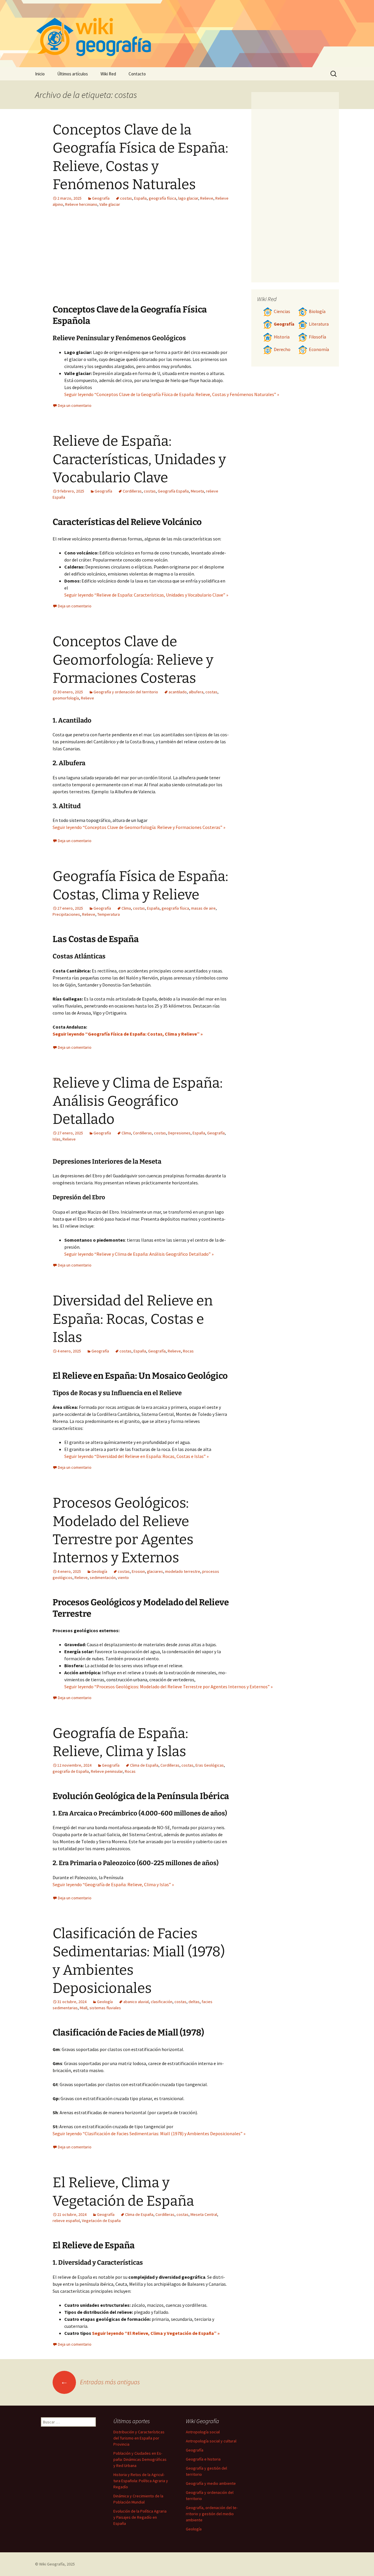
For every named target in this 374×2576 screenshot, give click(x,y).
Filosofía (317, 337)
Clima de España (144, 1765)
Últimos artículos (73, 74)
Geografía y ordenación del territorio (126, 692)
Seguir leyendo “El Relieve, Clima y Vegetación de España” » (156, 2333)
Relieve (207, 198)
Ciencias (282, 311)
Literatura (319, 324)
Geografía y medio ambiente (211, 2483)
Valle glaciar (110, 204)
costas (126, 198)
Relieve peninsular (107, 1771)
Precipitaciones (66, 914)
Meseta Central (204, 2214)
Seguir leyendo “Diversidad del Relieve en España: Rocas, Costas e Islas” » (136, 1456)
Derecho (282, 349)
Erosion (138, 1571)
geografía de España (71, 1771)
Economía (319, 349)
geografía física (162, 198)
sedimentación (103, 1578)
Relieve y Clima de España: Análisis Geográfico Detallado (138, 1101)
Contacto (137, 74)
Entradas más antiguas (100, 2382)
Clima (126, 908)
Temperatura (109, 914)
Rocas (188, 1351)
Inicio (40, 74)
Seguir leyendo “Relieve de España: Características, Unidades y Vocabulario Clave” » (146, 595)
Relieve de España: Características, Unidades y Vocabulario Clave (139, 459)
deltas (194, 2002)
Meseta (197, 491)
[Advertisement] (177, 260)
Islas (57, 1139)
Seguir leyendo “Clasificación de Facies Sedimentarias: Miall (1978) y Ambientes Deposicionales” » (149, 2133)
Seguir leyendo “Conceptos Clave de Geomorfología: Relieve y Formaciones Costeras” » (139, 827)
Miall (84, 2008)
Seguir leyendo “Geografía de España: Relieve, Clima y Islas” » (113, 1884)
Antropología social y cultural (211, 2441)
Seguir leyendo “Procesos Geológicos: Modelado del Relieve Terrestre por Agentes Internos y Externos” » (168, 1687)
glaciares (155, 1571)
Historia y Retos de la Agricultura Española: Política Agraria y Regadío (141, 2481)
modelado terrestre (183, 1571)
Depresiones (179, 1133)
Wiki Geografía (52, 2564)
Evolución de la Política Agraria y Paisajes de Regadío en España (140, 2517)
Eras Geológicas (210, 1765)
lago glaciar (188, 198)
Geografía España (173, 491)
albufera (196, 692)
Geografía (101, 198)
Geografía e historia (203, 2459)
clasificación (162, 2002)
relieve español (66, 2221)
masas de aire (203, 908)
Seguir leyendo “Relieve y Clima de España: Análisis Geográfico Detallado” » (139, 1254)
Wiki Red (108, 74)
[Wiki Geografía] (187, 34)
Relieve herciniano (81, 204)
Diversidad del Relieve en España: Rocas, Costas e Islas (133, 1319)
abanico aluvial (136, 2002)
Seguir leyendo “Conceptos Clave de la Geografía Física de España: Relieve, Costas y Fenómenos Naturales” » (172, 394)
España (140, 198)
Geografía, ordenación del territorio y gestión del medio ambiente (212, 2514)
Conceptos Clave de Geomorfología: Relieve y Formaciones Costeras (133, 660)
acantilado (178, 692)
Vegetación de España (101, 2221)
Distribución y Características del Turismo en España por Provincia (139, 2438)
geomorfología (66, 698)
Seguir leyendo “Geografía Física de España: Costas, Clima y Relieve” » (128, 1034)
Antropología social (203, 2432)
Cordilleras (132, 491)
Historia (282, 337)
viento (123, 1578)
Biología (317, 311)
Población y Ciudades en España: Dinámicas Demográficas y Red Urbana (140, 2459)
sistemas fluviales (105, 2008)
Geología (99, 1571)
